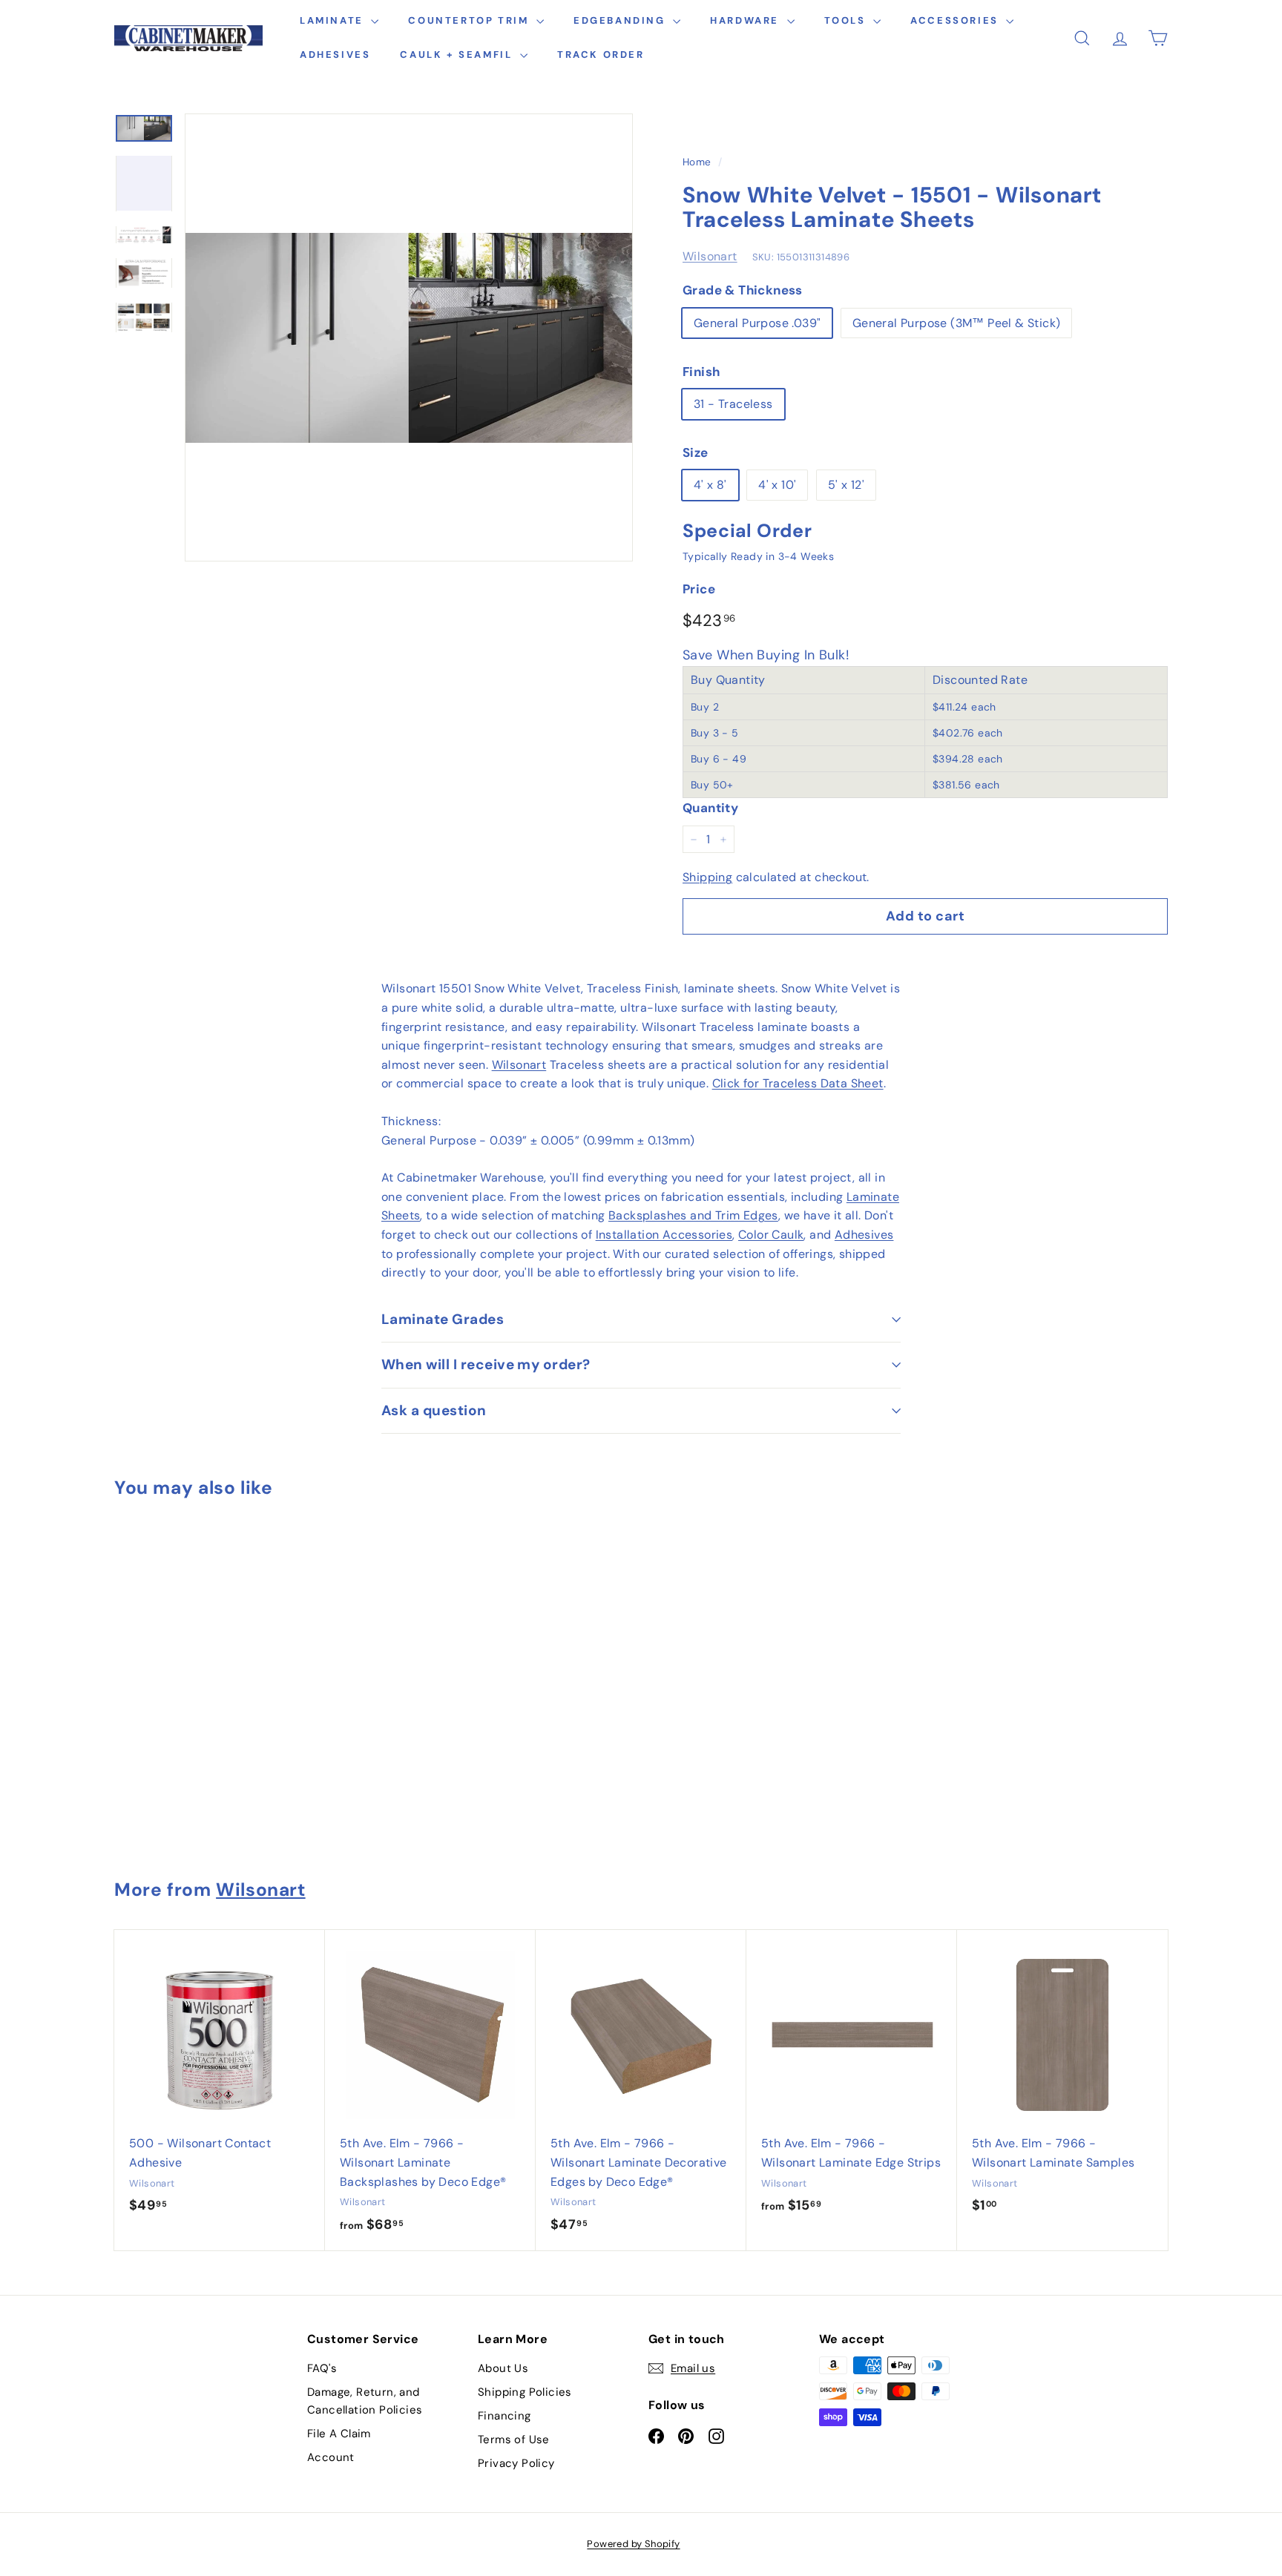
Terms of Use (514, 2440)
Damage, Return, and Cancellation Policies (365, 2401)
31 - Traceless (733, 404)
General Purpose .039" (757, 323)
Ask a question (434, 1410)
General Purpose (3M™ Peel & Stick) (957, 323)
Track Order (601, 55)
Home (697, 162)
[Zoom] (409, 337)
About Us (503, 2368)
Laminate (333, 20)
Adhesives (335, 55)
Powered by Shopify (633, 2544)
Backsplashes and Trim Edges (693, 1215)
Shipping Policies (525, 2392)
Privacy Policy (516, 2463)
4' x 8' (710, 485)
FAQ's (322, 2368)
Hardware (746, 20)
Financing (504, 2416)
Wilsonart (710, 256)
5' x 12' (846, 485)
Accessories (956, 20)
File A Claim (339, 2434)
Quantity (710, 808)
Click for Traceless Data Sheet (798, 1083)
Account (331, 2457)
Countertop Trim (470, 20)
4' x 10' (777, 485)
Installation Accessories (664, 1235)
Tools (847, 20)
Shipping (707, 877)
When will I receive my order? (486, 1364)
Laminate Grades (443, 1319)
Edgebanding (621, 20)
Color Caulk (771, 1235)
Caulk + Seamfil (458, 55)
